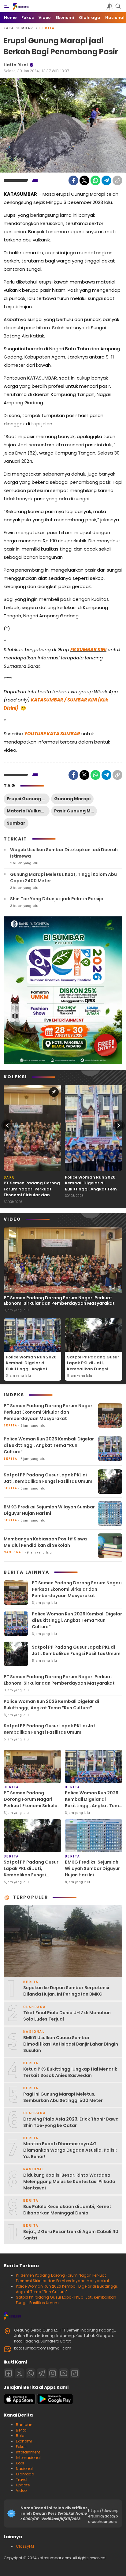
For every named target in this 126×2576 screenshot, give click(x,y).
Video (21, 2490)
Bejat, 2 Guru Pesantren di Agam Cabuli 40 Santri (71, 2235)
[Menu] (7, 6)
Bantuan (24, 2425)
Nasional (24, 2469)
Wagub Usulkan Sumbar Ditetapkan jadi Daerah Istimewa (64, 853)
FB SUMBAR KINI (88, 649)
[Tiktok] (75, 2373)
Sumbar (16, 823)
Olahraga (25, 2474)
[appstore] (20, 2403)
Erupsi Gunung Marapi (28, 799)
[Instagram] (53, 2373)
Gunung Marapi (72, 799)
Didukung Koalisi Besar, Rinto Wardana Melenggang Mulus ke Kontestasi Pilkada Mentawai (69, 2182)
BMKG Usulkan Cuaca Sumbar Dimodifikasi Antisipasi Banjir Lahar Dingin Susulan (71, 2044)
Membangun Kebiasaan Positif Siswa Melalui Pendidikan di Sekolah (45, 1542)
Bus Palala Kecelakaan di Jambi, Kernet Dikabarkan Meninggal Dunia (67, 2210)
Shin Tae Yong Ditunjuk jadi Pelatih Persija (57, 899)
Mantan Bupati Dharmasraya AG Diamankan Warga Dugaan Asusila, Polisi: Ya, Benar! (70, 2150)
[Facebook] (73, 180)
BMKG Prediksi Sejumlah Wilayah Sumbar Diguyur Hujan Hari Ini (49, 1510)
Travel (22, 2480)
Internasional (28, 2458)
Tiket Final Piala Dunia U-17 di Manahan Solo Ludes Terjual (67, 2016)
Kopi (20, 2463)
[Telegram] (106, 180)
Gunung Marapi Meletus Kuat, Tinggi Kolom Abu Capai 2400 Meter (63, 878)
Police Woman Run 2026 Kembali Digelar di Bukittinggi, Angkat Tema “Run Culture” (92, 1186)
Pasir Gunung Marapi (76, 811)
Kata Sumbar (19, 28)
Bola (20, 2436)
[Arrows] (7, 1126)
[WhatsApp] (95, 180)
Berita (47, 28)
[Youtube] (64, 2373)
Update (23, 2485)
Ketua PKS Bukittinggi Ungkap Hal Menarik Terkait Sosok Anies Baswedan (70, 2072)
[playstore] (55, 2403)
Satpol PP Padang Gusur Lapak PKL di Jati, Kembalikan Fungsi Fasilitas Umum (93, 1366)
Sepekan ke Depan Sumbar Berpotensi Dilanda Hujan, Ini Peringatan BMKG (66, 1991)
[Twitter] (84, 180)
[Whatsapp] (31, 2373)
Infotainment (28, 2452)
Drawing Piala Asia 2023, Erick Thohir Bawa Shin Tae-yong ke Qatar (71, 2122)
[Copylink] (117, 180)
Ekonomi (24, 2441)
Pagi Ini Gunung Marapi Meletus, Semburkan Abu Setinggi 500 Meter (63, 2097)
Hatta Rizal (16, 65)
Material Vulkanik (27, 811)
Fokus (21, 2447)
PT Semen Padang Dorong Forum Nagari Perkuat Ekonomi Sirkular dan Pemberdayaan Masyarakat (32, 1195)
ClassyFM (25, 2546)
